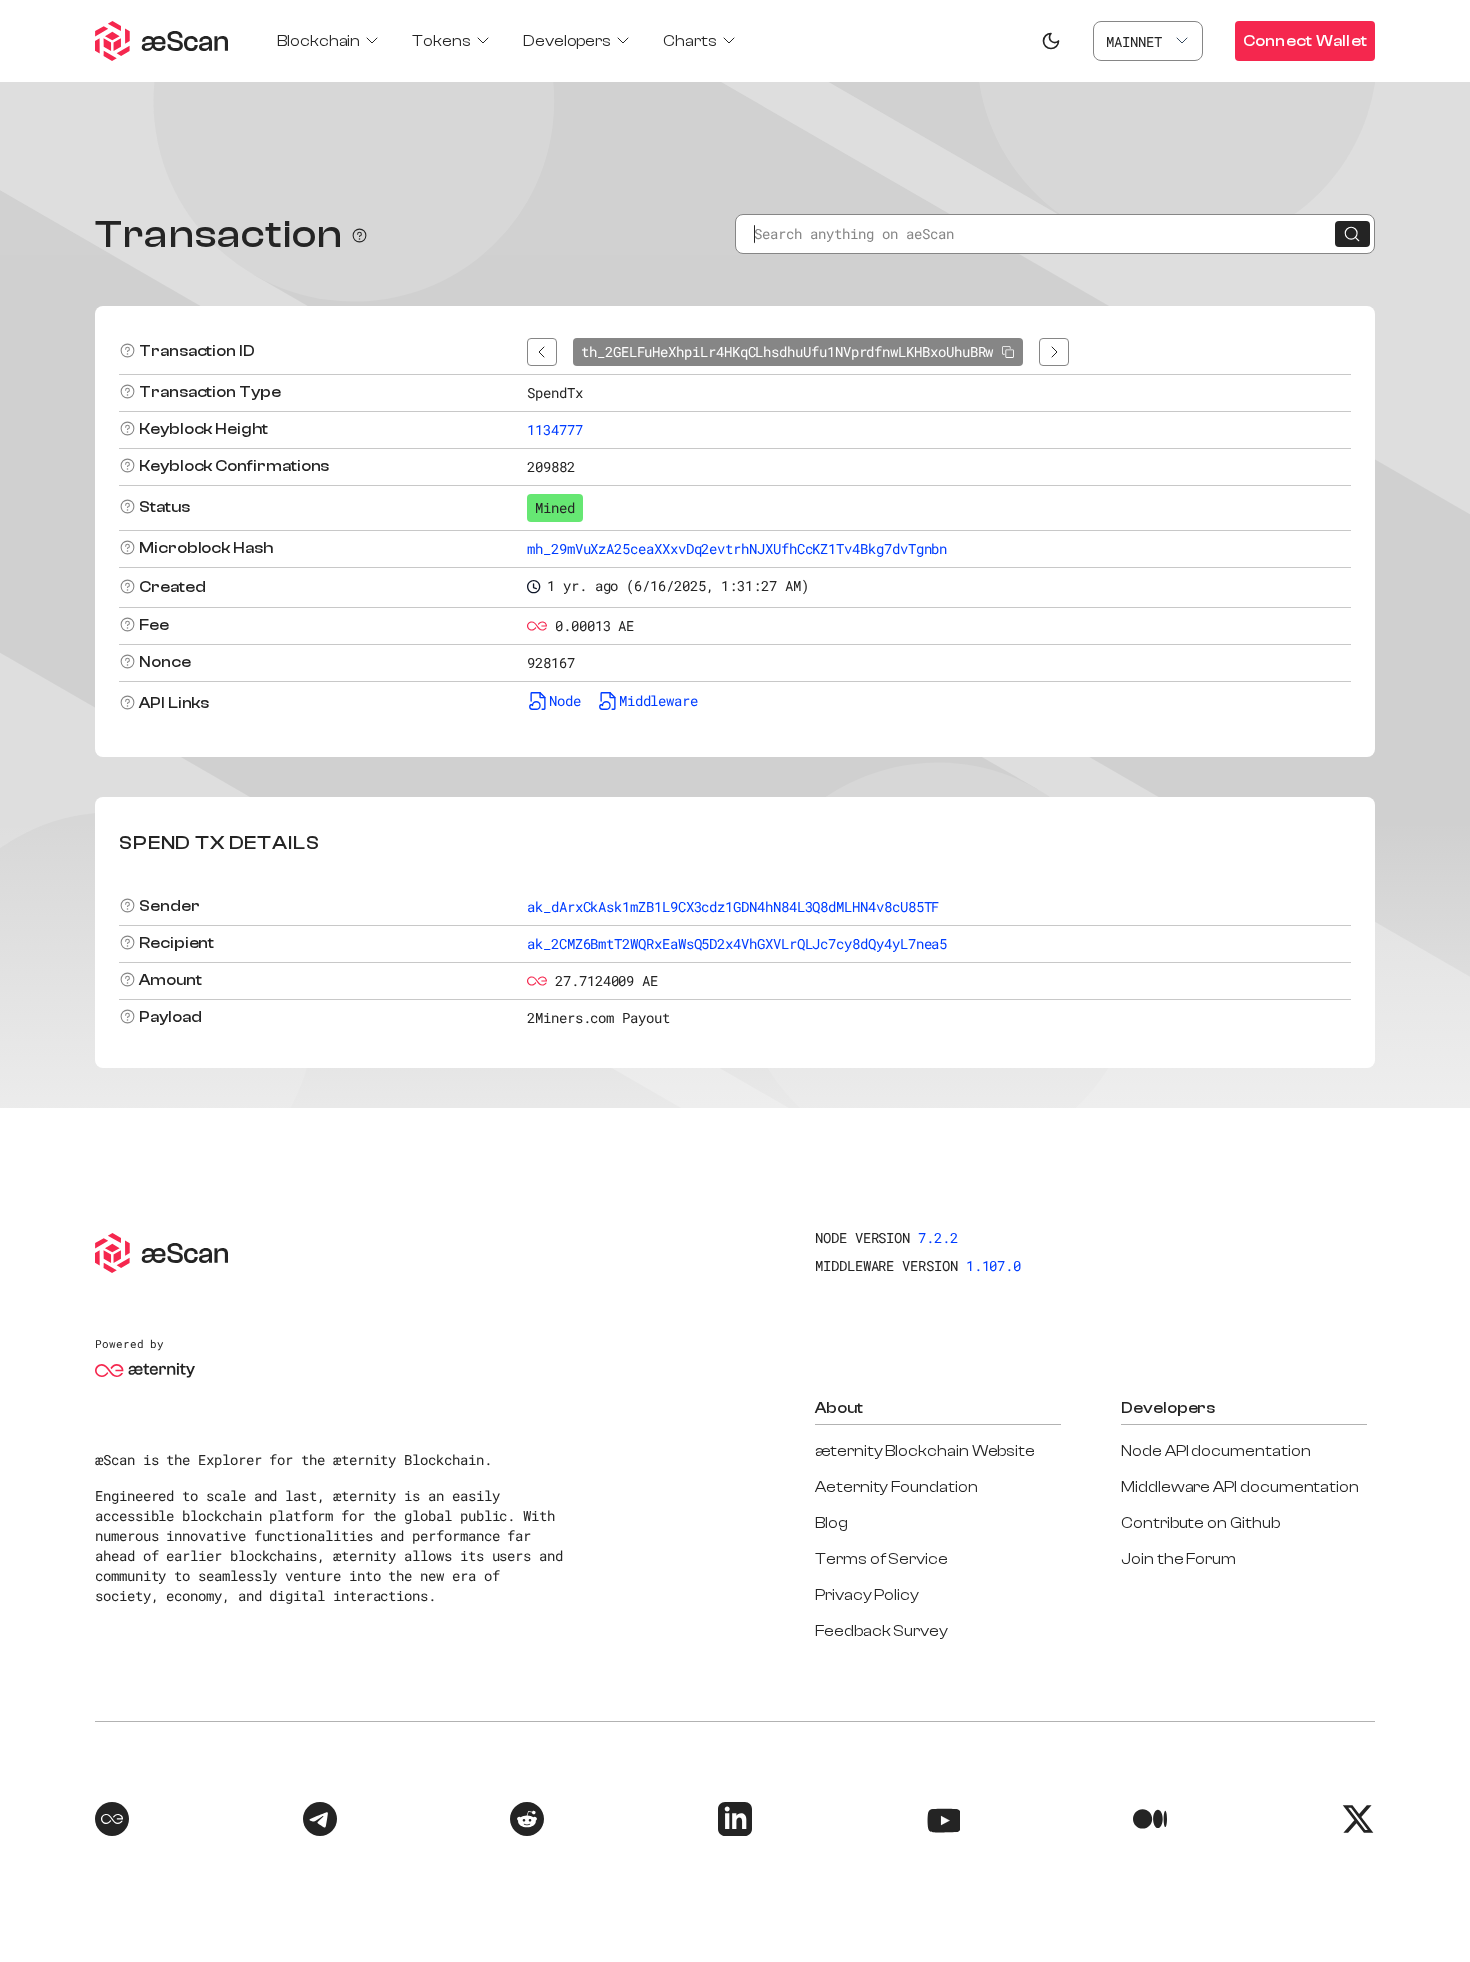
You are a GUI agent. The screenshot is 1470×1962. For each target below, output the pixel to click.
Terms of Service (881, 1559)
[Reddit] (527, 1822)
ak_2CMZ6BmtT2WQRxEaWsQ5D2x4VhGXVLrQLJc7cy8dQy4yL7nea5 (737, 943)
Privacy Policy (867, 1595)
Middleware (658, 700)
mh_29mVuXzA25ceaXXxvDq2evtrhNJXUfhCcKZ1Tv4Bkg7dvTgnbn (737, 548)
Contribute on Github (1200, 1523)
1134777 (555, 429)
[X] (1358, 1822)
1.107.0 (994, 1265)
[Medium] (1150, 1822)
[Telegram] (320, 1822)
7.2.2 (938, 1237)
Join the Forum (1178, 1559)
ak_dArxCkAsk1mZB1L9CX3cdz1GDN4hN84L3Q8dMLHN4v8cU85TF (733, 906)
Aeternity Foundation (896, 1487)
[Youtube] (943, 1822)
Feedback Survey (881, 1631)
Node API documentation (1215, 1451)
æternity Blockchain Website (925, 1451)
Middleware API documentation (1240, 1487)
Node (565, 700)
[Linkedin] (735, 1822)
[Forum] (112, 1822)
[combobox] (1148, 41)
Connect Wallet (1305, 41)
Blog (831, 1523)
